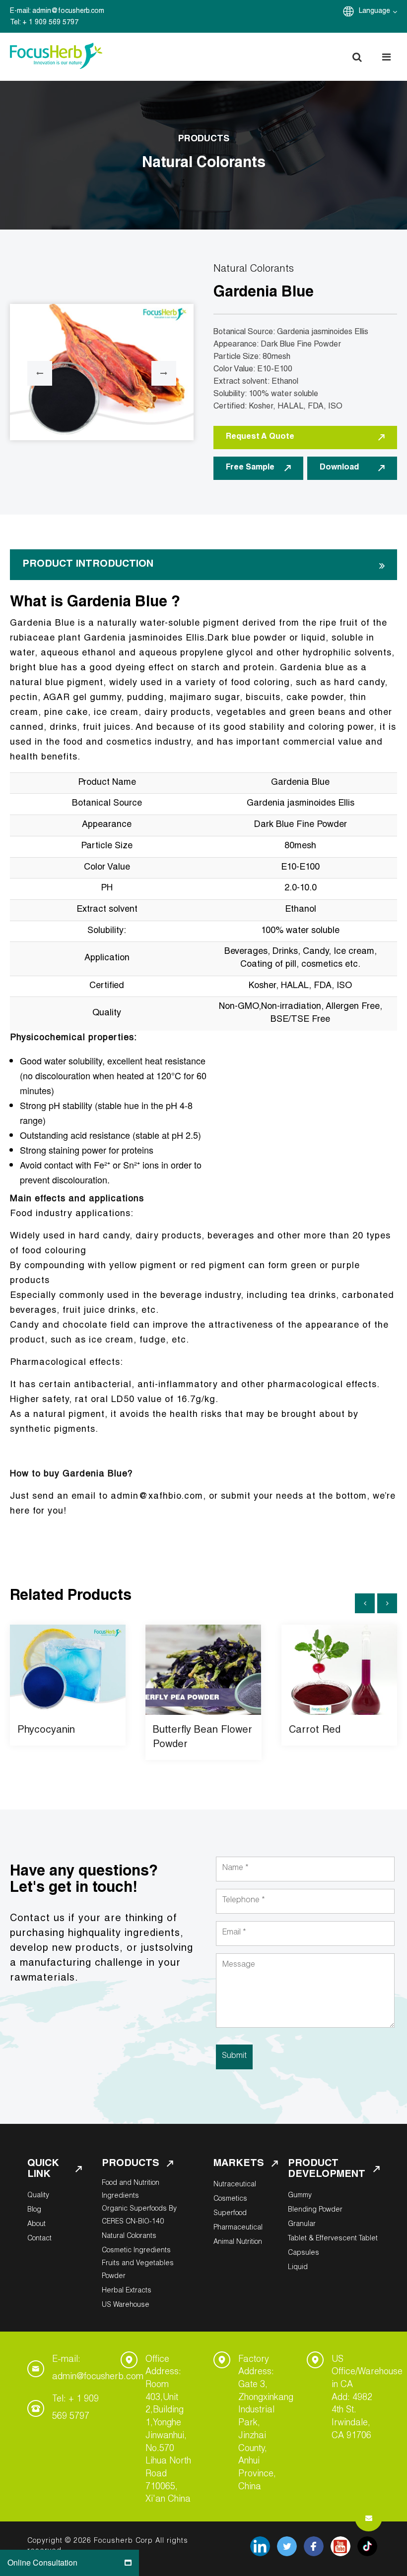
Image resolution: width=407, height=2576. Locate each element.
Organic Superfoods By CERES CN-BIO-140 (139, 2216)
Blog (34, 2210)
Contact (39, 2239)
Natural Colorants (129, 2236)
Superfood (230, 2214)
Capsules (304, 2253)
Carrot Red (315, 1731)
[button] (357, 57)
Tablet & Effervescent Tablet (333, 2239)
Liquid (298, 2268)
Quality (38, 2196)
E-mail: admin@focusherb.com (98, 2369)
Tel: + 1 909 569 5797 (75, 2408)
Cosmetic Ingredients (136, 2251)
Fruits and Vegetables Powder (138, 2270)
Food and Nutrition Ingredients (131, 2190)
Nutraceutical (235, 2185)
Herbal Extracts (127, 2291)
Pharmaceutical (238, 2228)
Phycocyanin (46, 1731)
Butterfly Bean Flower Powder (203, 1738)
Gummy (300, 2196)
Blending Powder (315, 2210)
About (36, 2225)
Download (339, 468)
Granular (302, 2225)
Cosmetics (230, 2199)
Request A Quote (260, 437)
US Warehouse (126, 2305)
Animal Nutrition (238, 2242)
